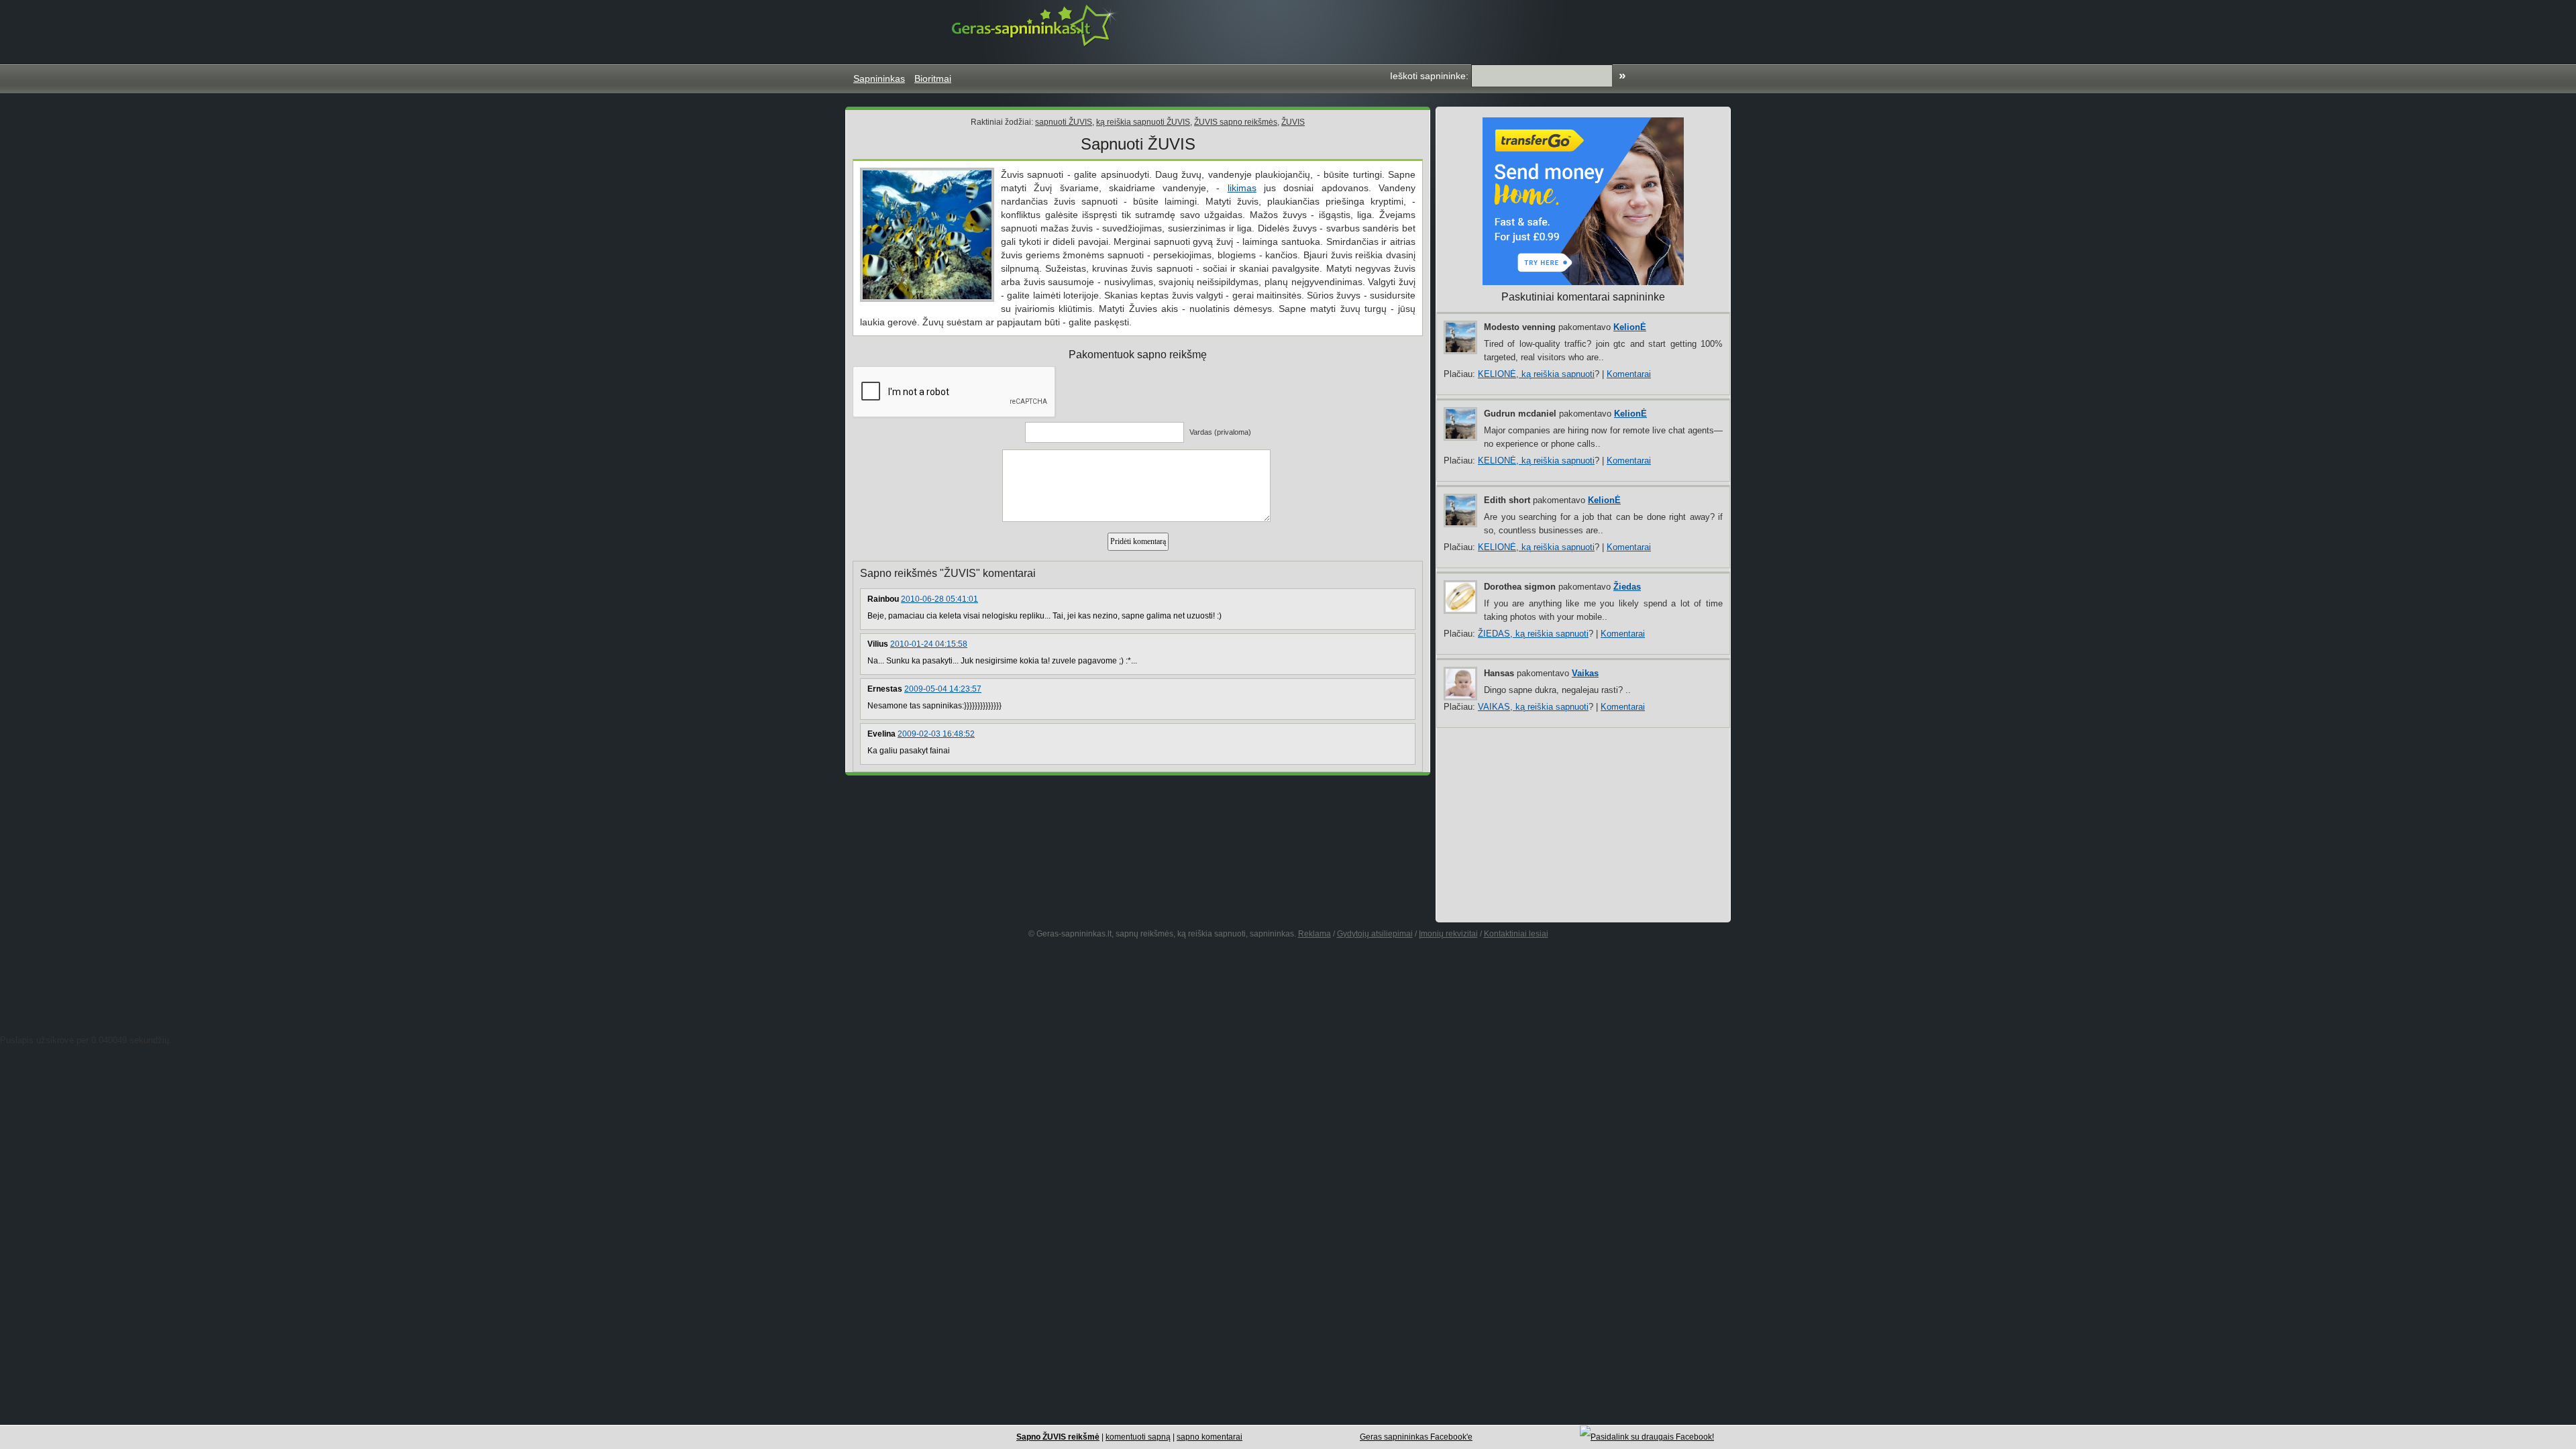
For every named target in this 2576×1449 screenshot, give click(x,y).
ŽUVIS (1293, 122)
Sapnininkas (879, 78)
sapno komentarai (1210, 1437)
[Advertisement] (1479, 30)
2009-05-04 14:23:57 (943, 689)
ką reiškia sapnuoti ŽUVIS (1143, 122)
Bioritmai (933, 78)
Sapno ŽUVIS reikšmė (1058, 1437)
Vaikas (1585, 673)
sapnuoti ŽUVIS (1064, 122)
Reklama (1314, 934)
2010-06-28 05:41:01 (940, 599)
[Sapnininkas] (1036, 25)
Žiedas (1627, 587)
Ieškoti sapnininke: (1429, 76)
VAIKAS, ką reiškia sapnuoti (1533, 707)
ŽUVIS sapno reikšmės (1236, 122)
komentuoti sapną (1138, 1437)
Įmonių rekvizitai (1448, 934)
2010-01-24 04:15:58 (929, 644)
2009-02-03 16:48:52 (936, 734)
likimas (1242, 188)
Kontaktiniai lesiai (1516, 934)
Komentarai (1629, 374)
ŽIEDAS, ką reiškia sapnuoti (1533, 634)
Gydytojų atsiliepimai (1375, 934)
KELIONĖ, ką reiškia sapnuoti (1536, 374)
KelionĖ (1630, 327)
